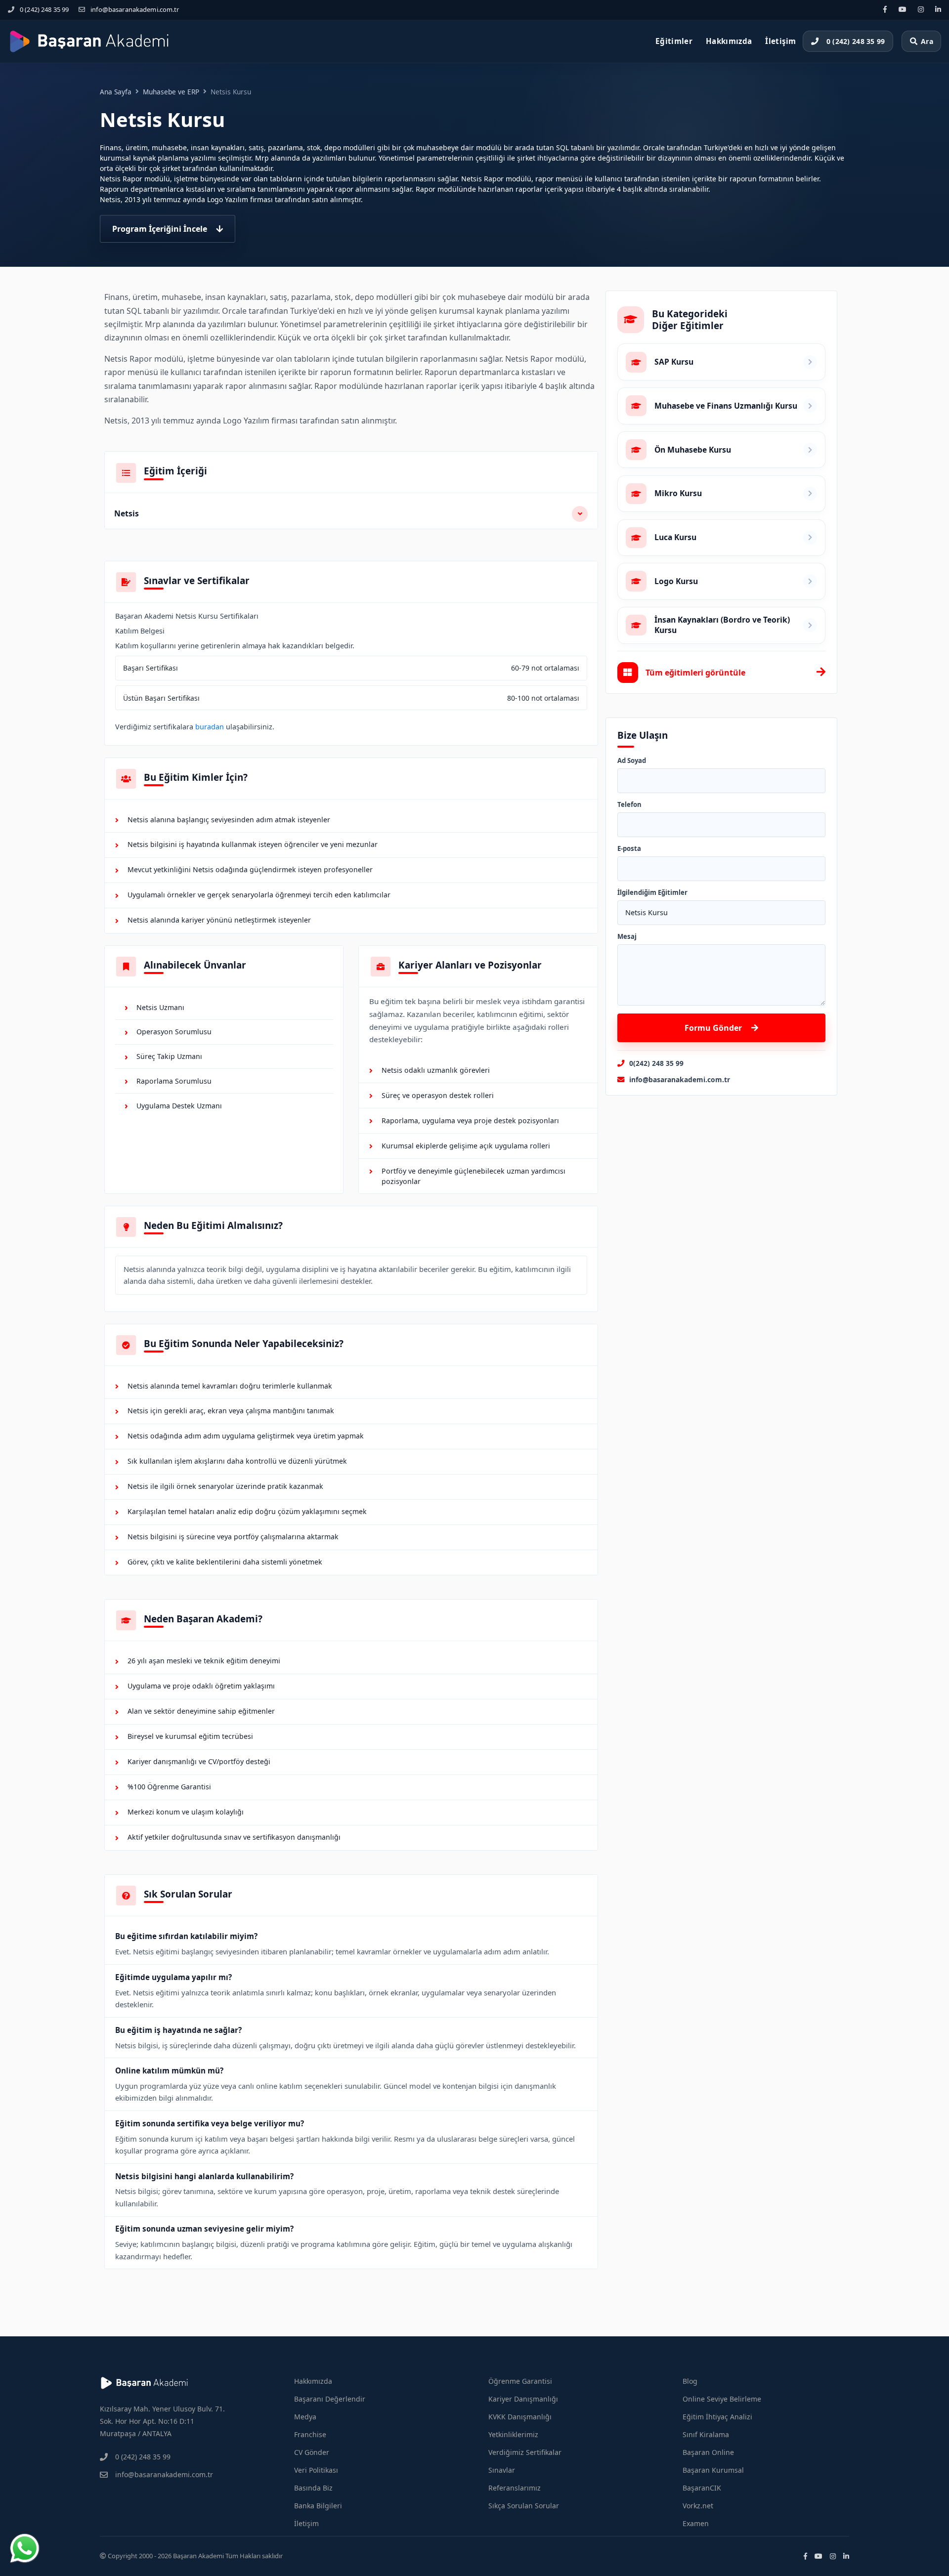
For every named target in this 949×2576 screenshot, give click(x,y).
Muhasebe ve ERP (171, 92)
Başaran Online (708, 2452)
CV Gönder (312, 2452)
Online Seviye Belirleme (722, 2399)
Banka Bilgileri (318, 2506)
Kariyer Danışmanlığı (523, 2399)
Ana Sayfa (116, 92)
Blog (690, 2381)
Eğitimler (674, 41)
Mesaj (627, 937)
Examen (696, 2523)
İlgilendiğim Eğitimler (652, 893)
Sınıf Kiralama (706, 2434)
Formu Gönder (713, 1028)
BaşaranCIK (702, 2488)
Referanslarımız (515, 2488)
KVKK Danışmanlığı (520, 2417)
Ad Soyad (632, 761)
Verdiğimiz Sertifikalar (525, 2452)
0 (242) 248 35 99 (44, 9)
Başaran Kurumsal (713, 2470)
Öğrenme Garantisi (520, 2381)
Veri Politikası (316, 2470)
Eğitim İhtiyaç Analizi (717, 2417)
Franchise (310, 2434)
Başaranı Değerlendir (330, 2399)
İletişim (780, 41)
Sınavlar (502, 2470)
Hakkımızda (729, 41)
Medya (305, 2417)
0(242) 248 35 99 (656, 1063)
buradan (210, 727)
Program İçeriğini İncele (160, 229)
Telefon (629, 805)
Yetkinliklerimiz (513, 2434)
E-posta (629, 849)
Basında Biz (313, 2488)
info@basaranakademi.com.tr (135, 9)
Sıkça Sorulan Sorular (524, 2506)
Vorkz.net (698, 2506)
